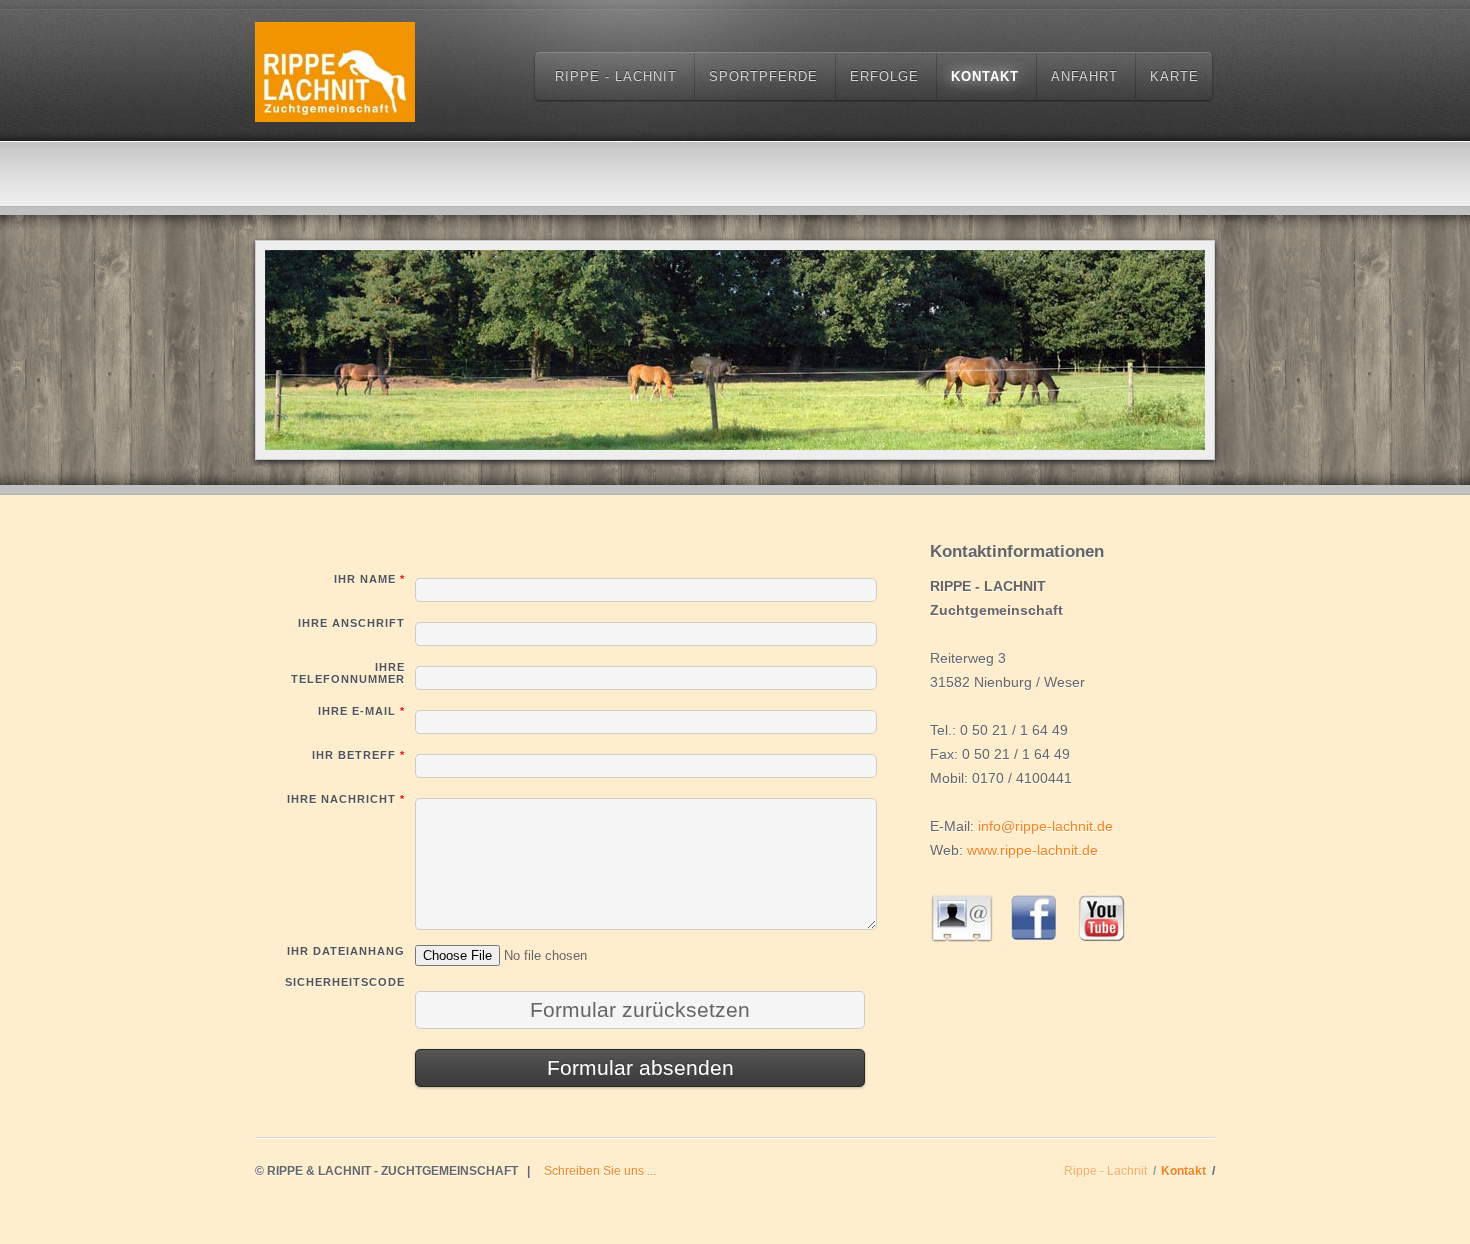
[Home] (335, 75)
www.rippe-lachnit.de (1032, 850)
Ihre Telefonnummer (348, 673)
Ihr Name (369, 579)
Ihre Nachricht (346, 799)
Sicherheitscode (345, 982)
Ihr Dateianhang (346, 951)
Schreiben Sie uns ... (600, 1171)
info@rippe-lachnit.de (1045, 826)
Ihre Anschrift (351, 623)
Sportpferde (763, 76)
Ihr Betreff (358, 755)
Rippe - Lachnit (616, 76)
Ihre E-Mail (361, 711)
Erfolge (884, 76)
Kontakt (985, 76)
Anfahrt (1084, 76)
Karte (1174, 76)
